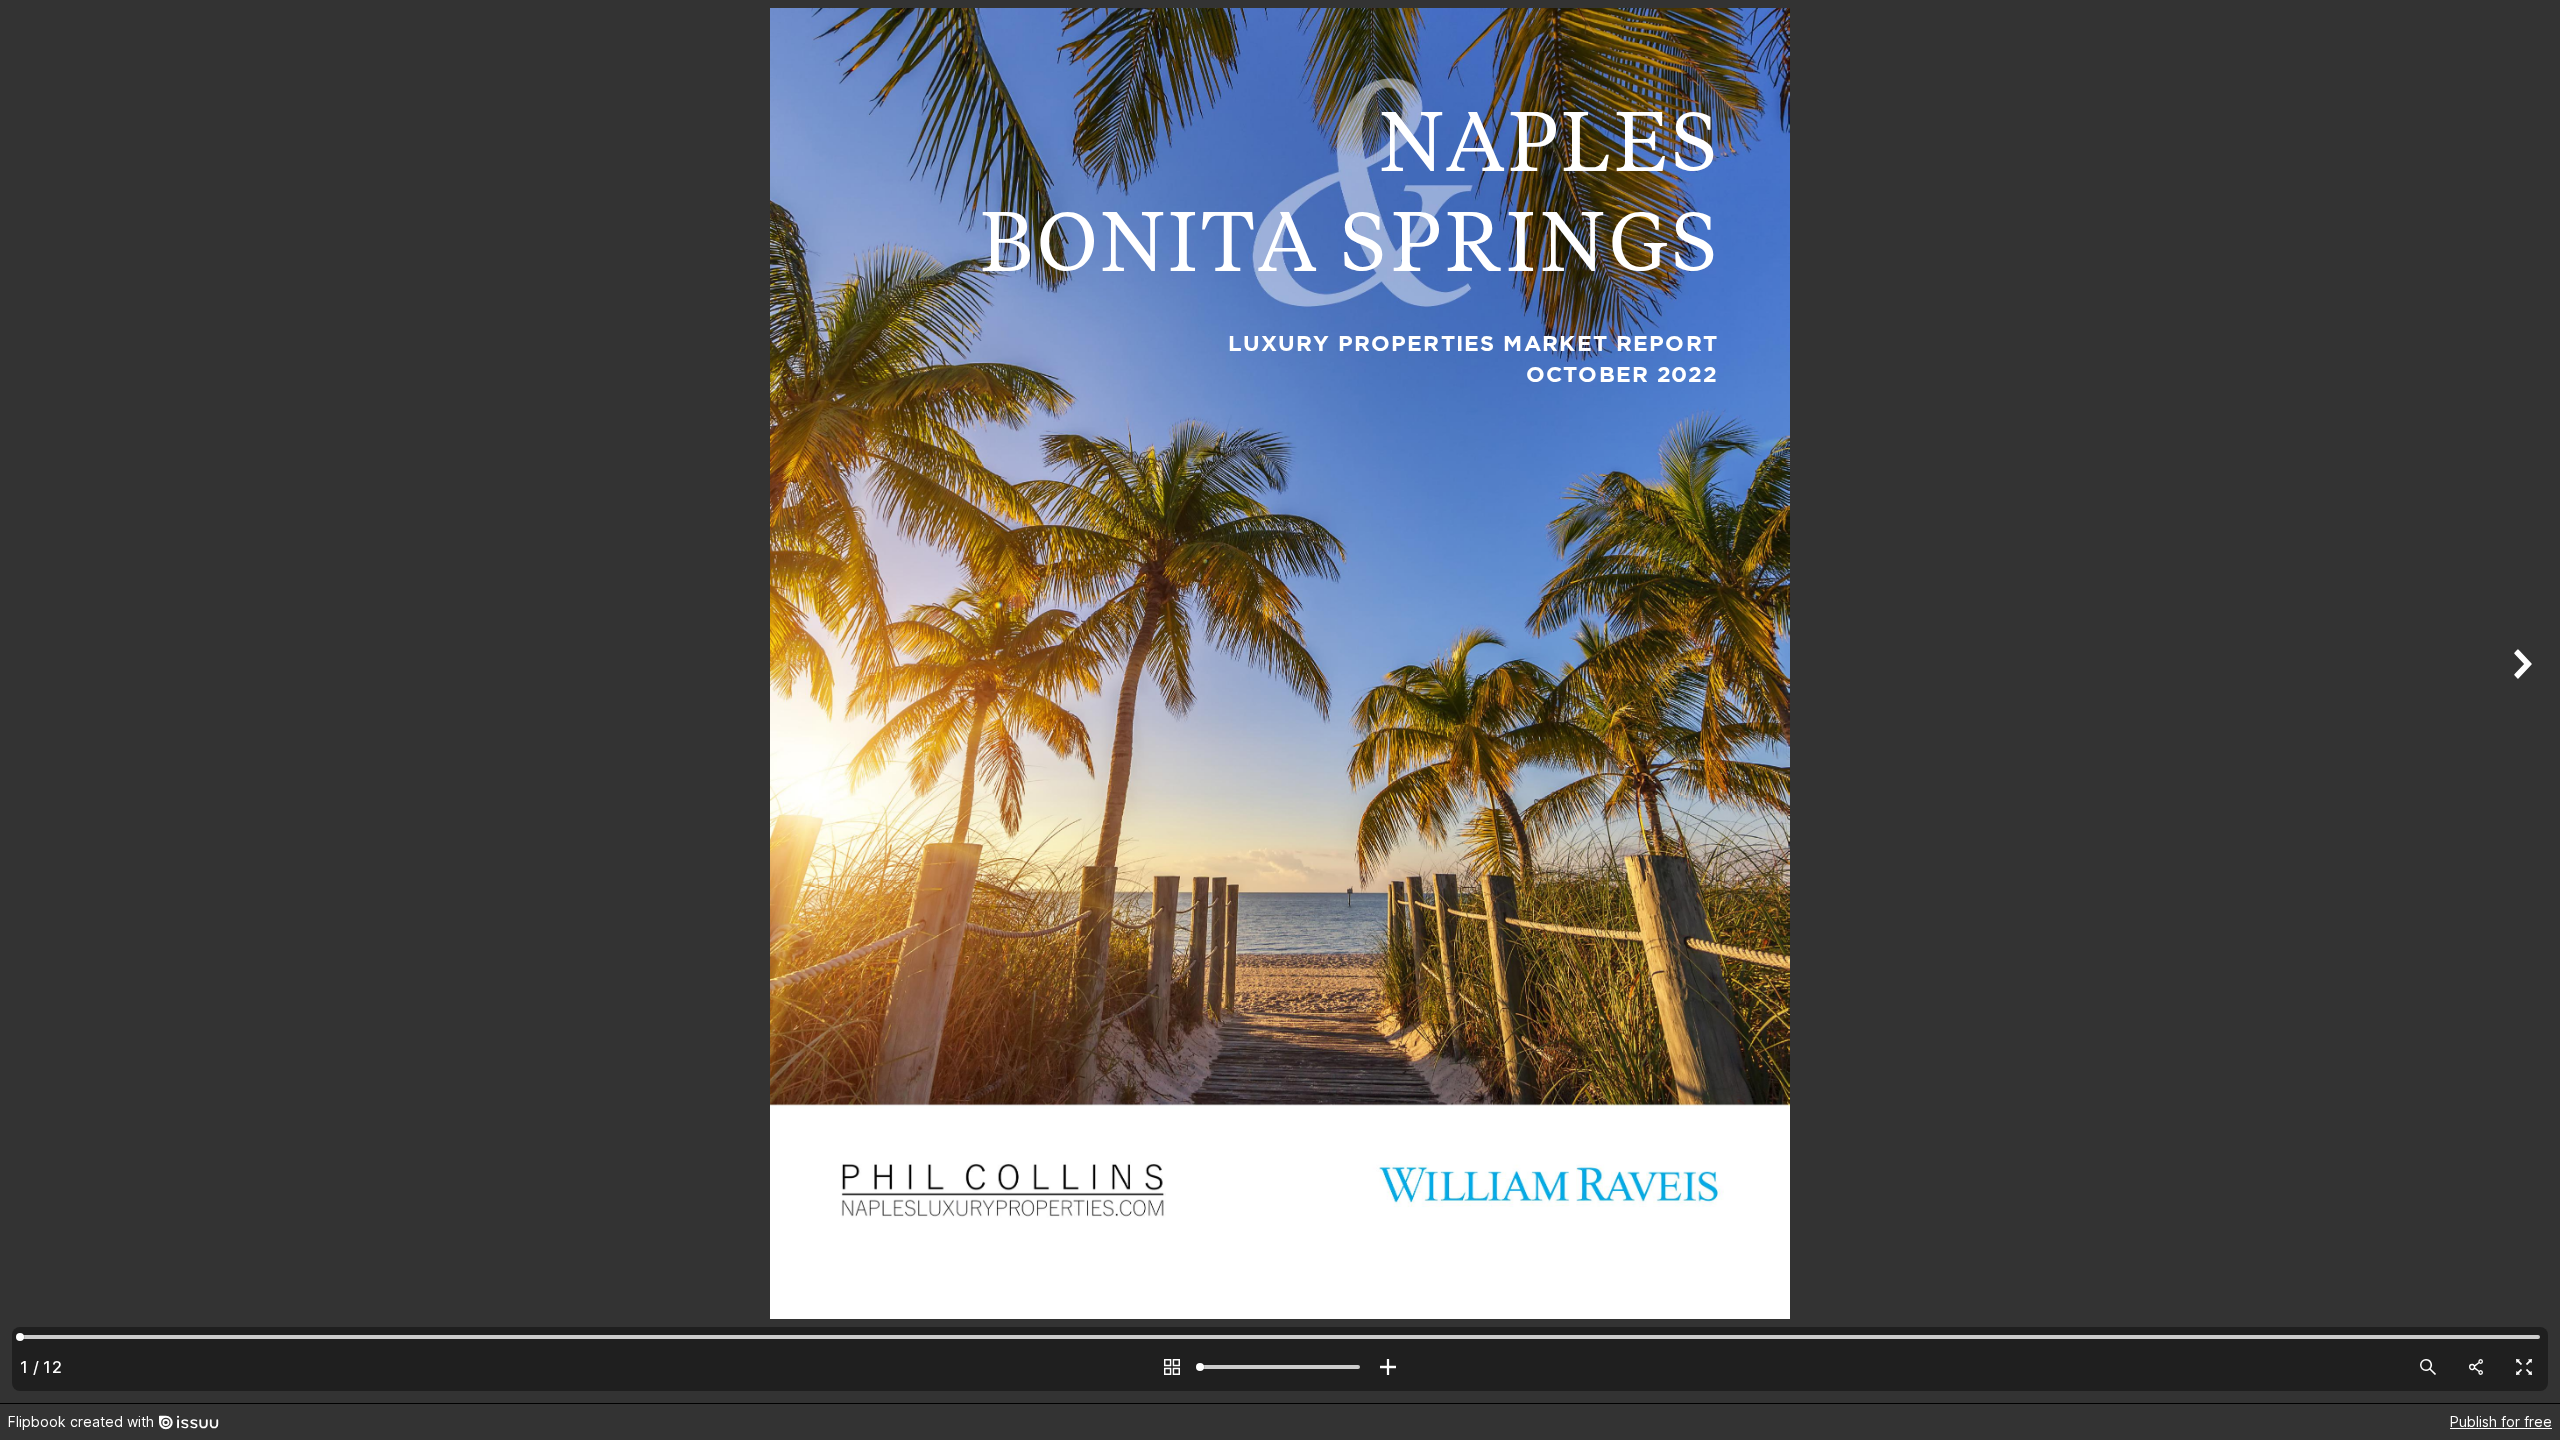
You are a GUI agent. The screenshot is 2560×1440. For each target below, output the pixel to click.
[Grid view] (1172, 1367)
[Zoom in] (1388, 1367)
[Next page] (2520, 701)
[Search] (2428, 1367)
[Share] (2476, 1367)
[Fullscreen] (2524, 1367)
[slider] (1280, 1367)
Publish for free (2501, 1421)
